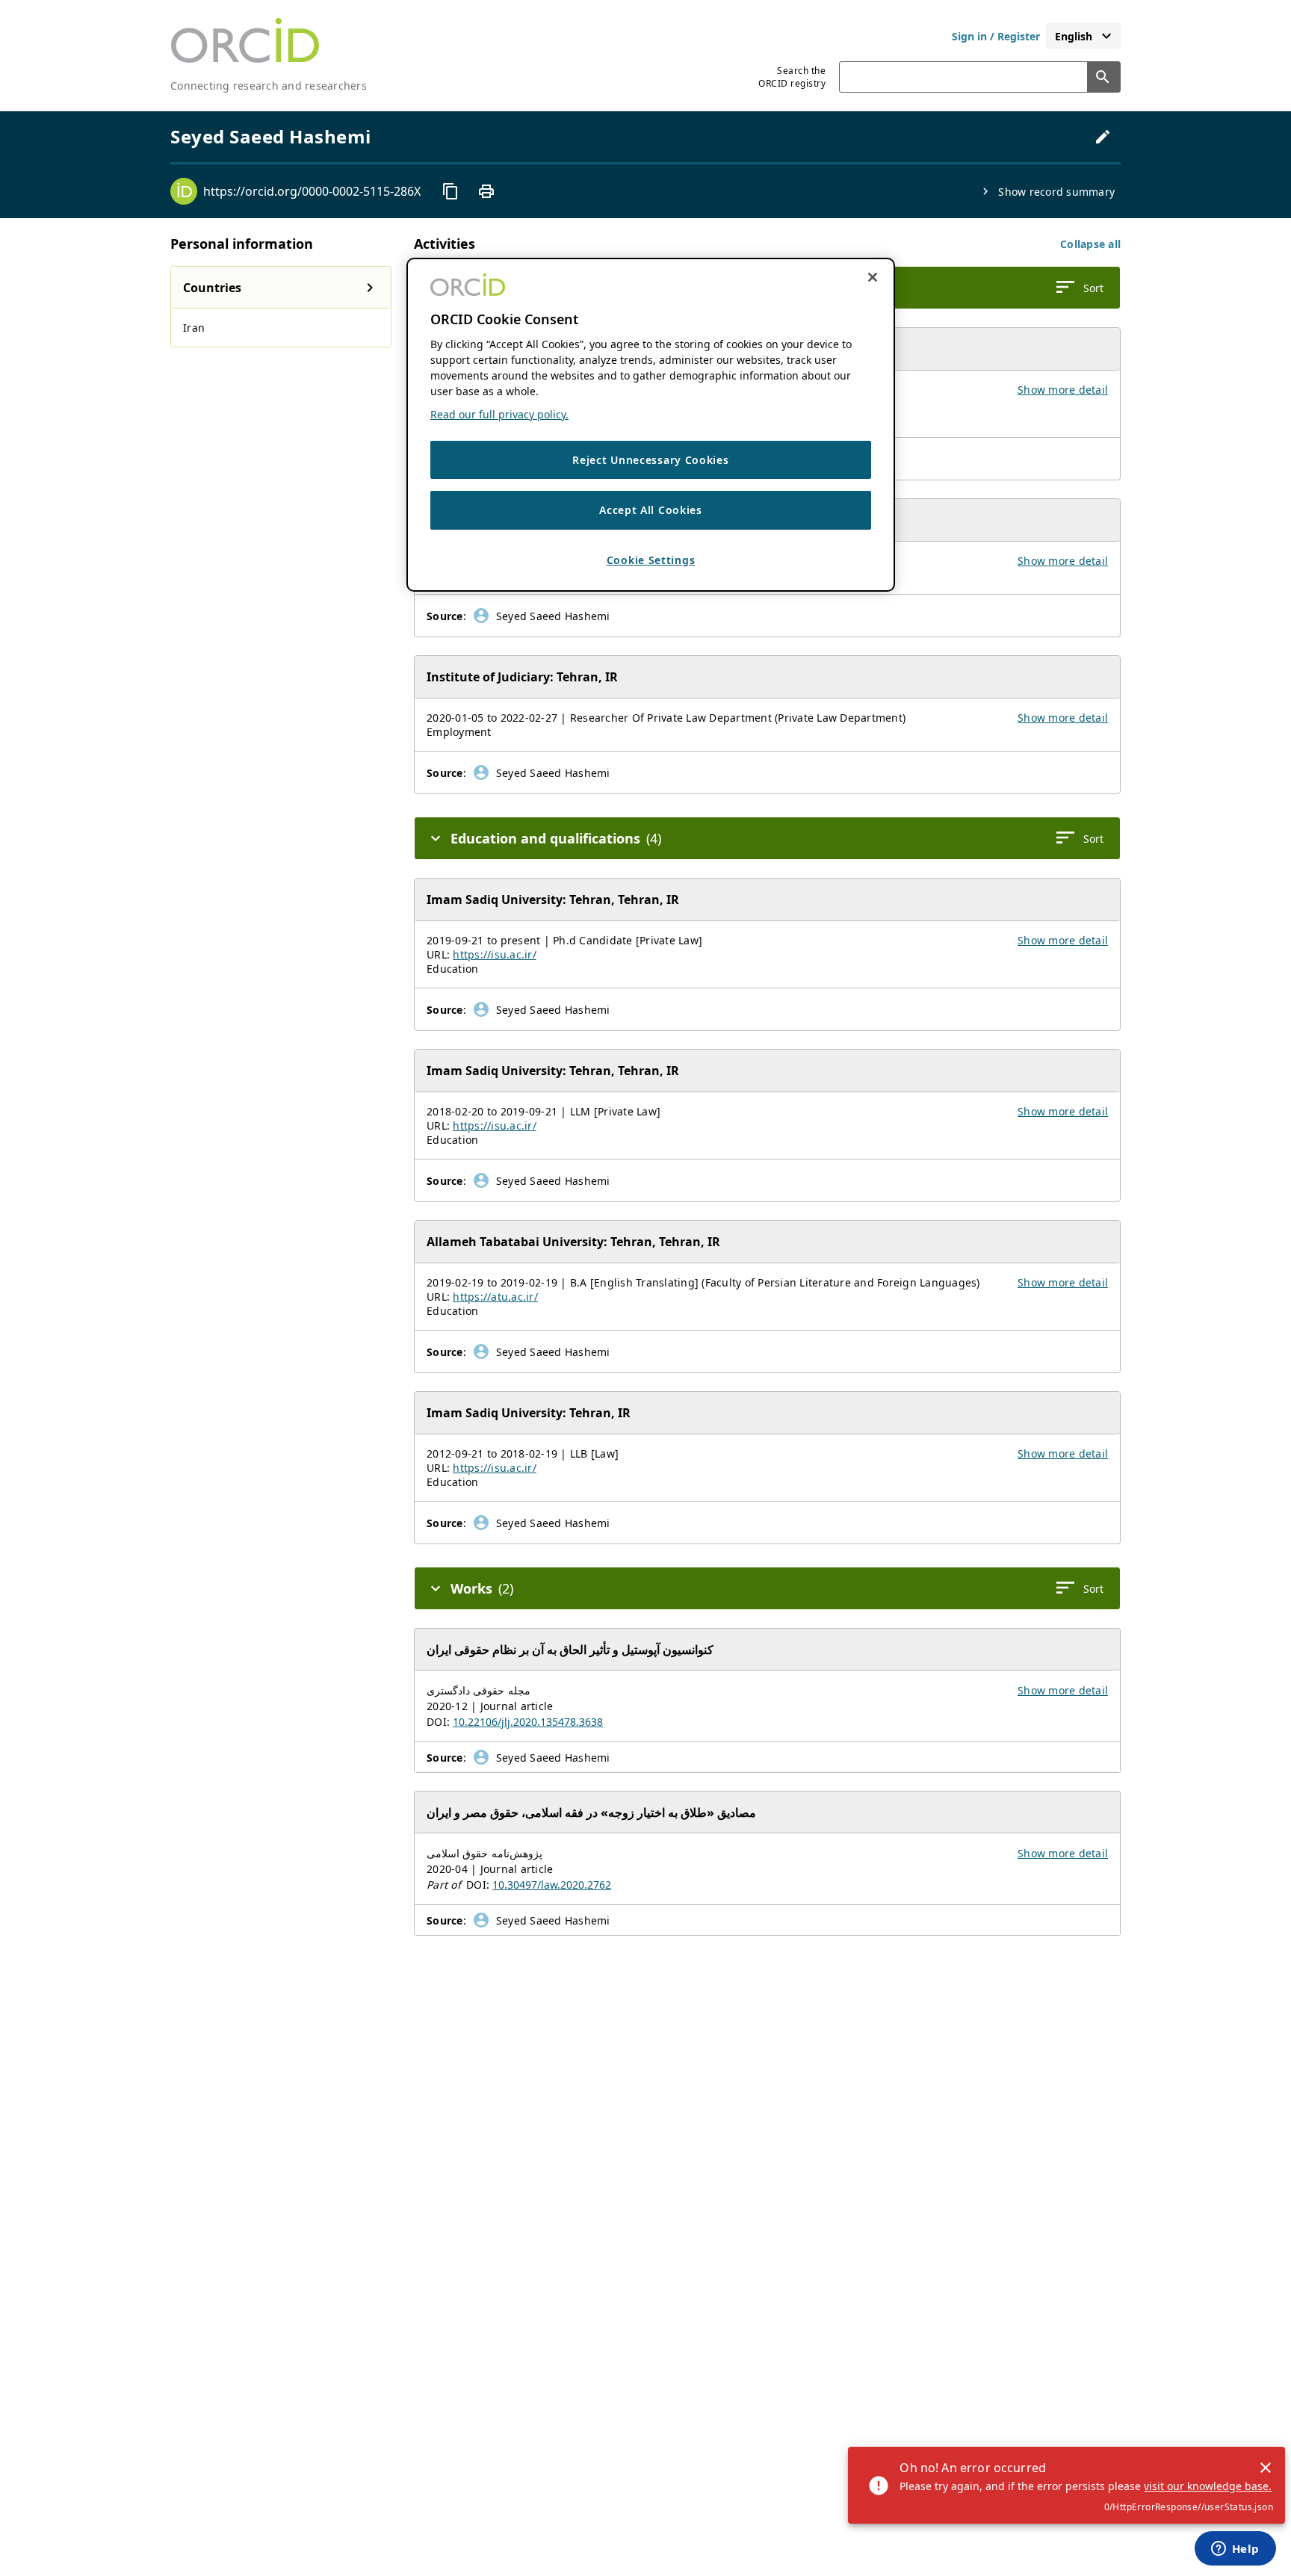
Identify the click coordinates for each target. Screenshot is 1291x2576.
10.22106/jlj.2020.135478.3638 (528, 1722)
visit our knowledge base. (1208, 2486)
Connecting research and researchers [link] (269, 86)
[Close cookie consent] (873, 277)
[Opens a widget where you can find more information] (1235, 2550)
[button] (1090, 244)
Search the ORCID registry (792, 77)
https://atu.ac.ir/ (495, 1297)
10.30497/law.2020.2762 (552, 1885)
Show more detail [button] (1063, 390)
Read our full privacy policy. (499, 414)
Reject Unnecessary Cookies (650, 460)
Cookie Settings (651, 560)
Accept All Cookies (651, 511)
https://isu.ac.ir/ (495, 954)
